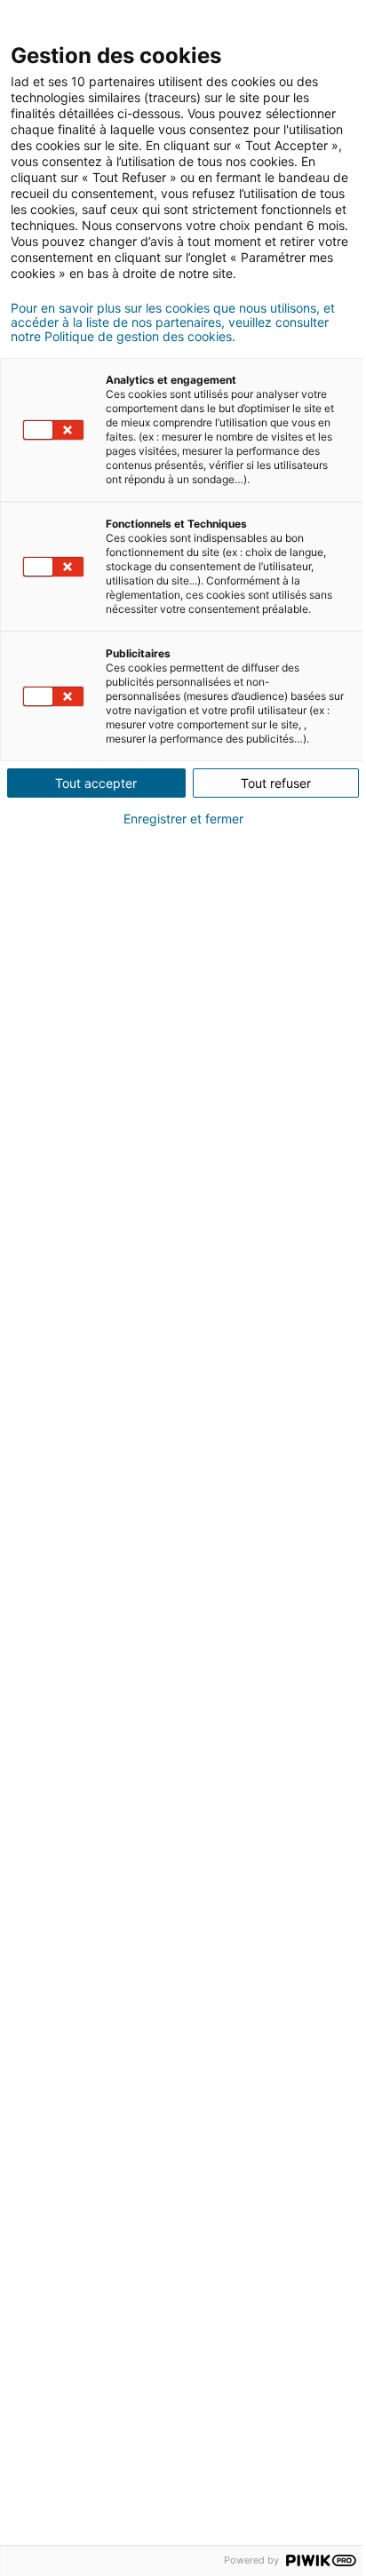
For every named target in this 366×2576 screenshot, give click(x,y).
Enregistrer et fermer (183, 819)
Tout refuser (276, 783)
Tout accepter (96, 783)
